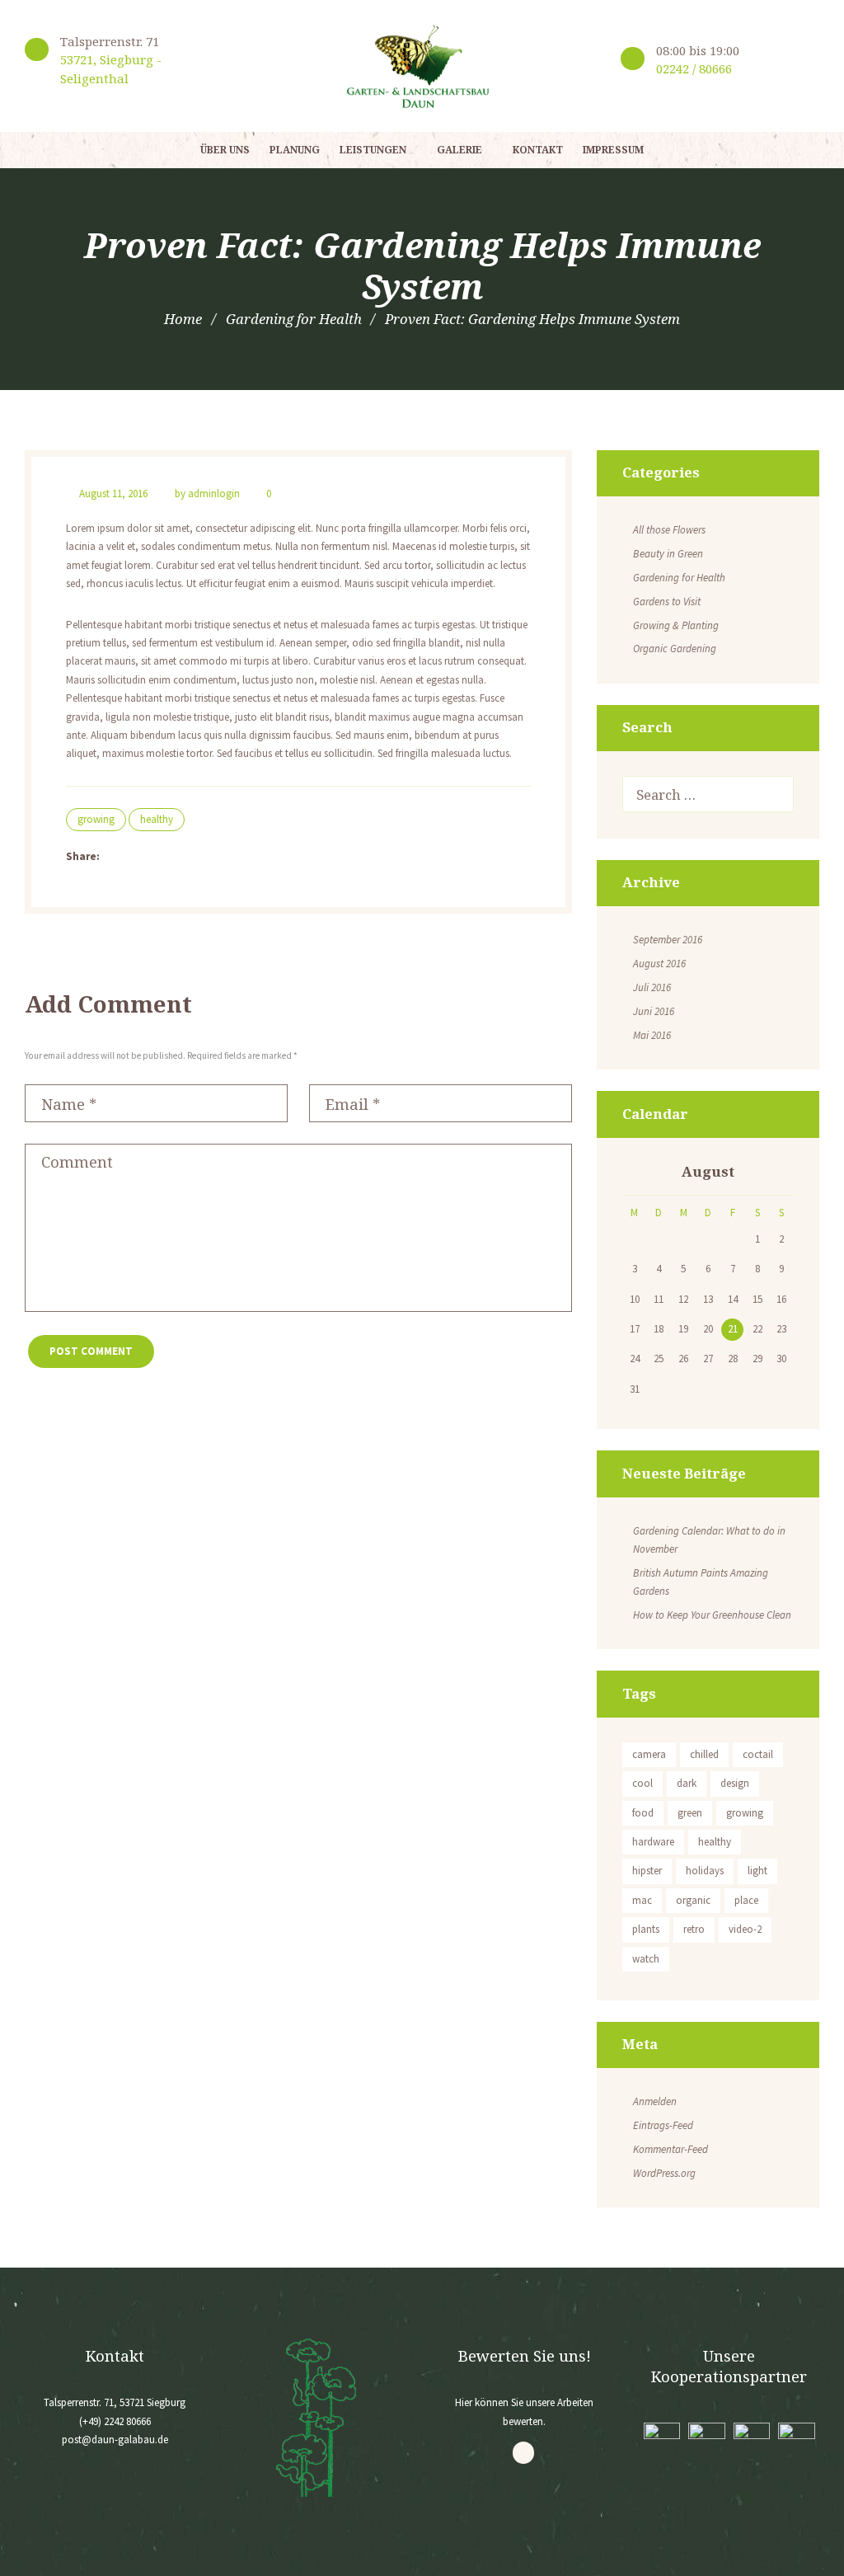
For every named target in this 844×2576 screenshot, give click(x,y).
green (690, 1813)
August (659, 964)
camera (649, 1754)
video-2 (745, 1929)
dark (687, 1783)
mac (642, 1900)
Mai (652, 1035)
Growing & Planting (676, 625)
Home (183, 319)
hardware (653, 1842)
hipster (647, 1871)
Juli (652, 987)
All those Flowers (669, 530)
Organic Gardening (675, 649)
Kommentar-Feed (671, 2149)
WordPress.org (664, 2173)
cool (642, 1783)
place (746, 1900)
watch (646, 1959)
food (643, 1813)
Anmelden (655, 2101)
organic (693, 1900)
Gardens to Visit (667, 602)
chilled (704, 1754)
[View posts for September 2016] (635, 1173)
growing (96, 819)
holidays (705, 1871)
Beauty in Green (668, 554)
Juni (654, 1011)
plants (646, 1929)
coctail (758, 1754)
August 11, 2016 (113, 494)
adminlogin (214, 494)
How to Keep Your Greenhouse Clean (712, 1615)
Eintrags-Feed (663, 2125)
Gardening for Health (294, 319)
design (735, 1783)
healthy (157, 819)
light (757, 1871)
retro (694, 1929)
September (668, 940)
